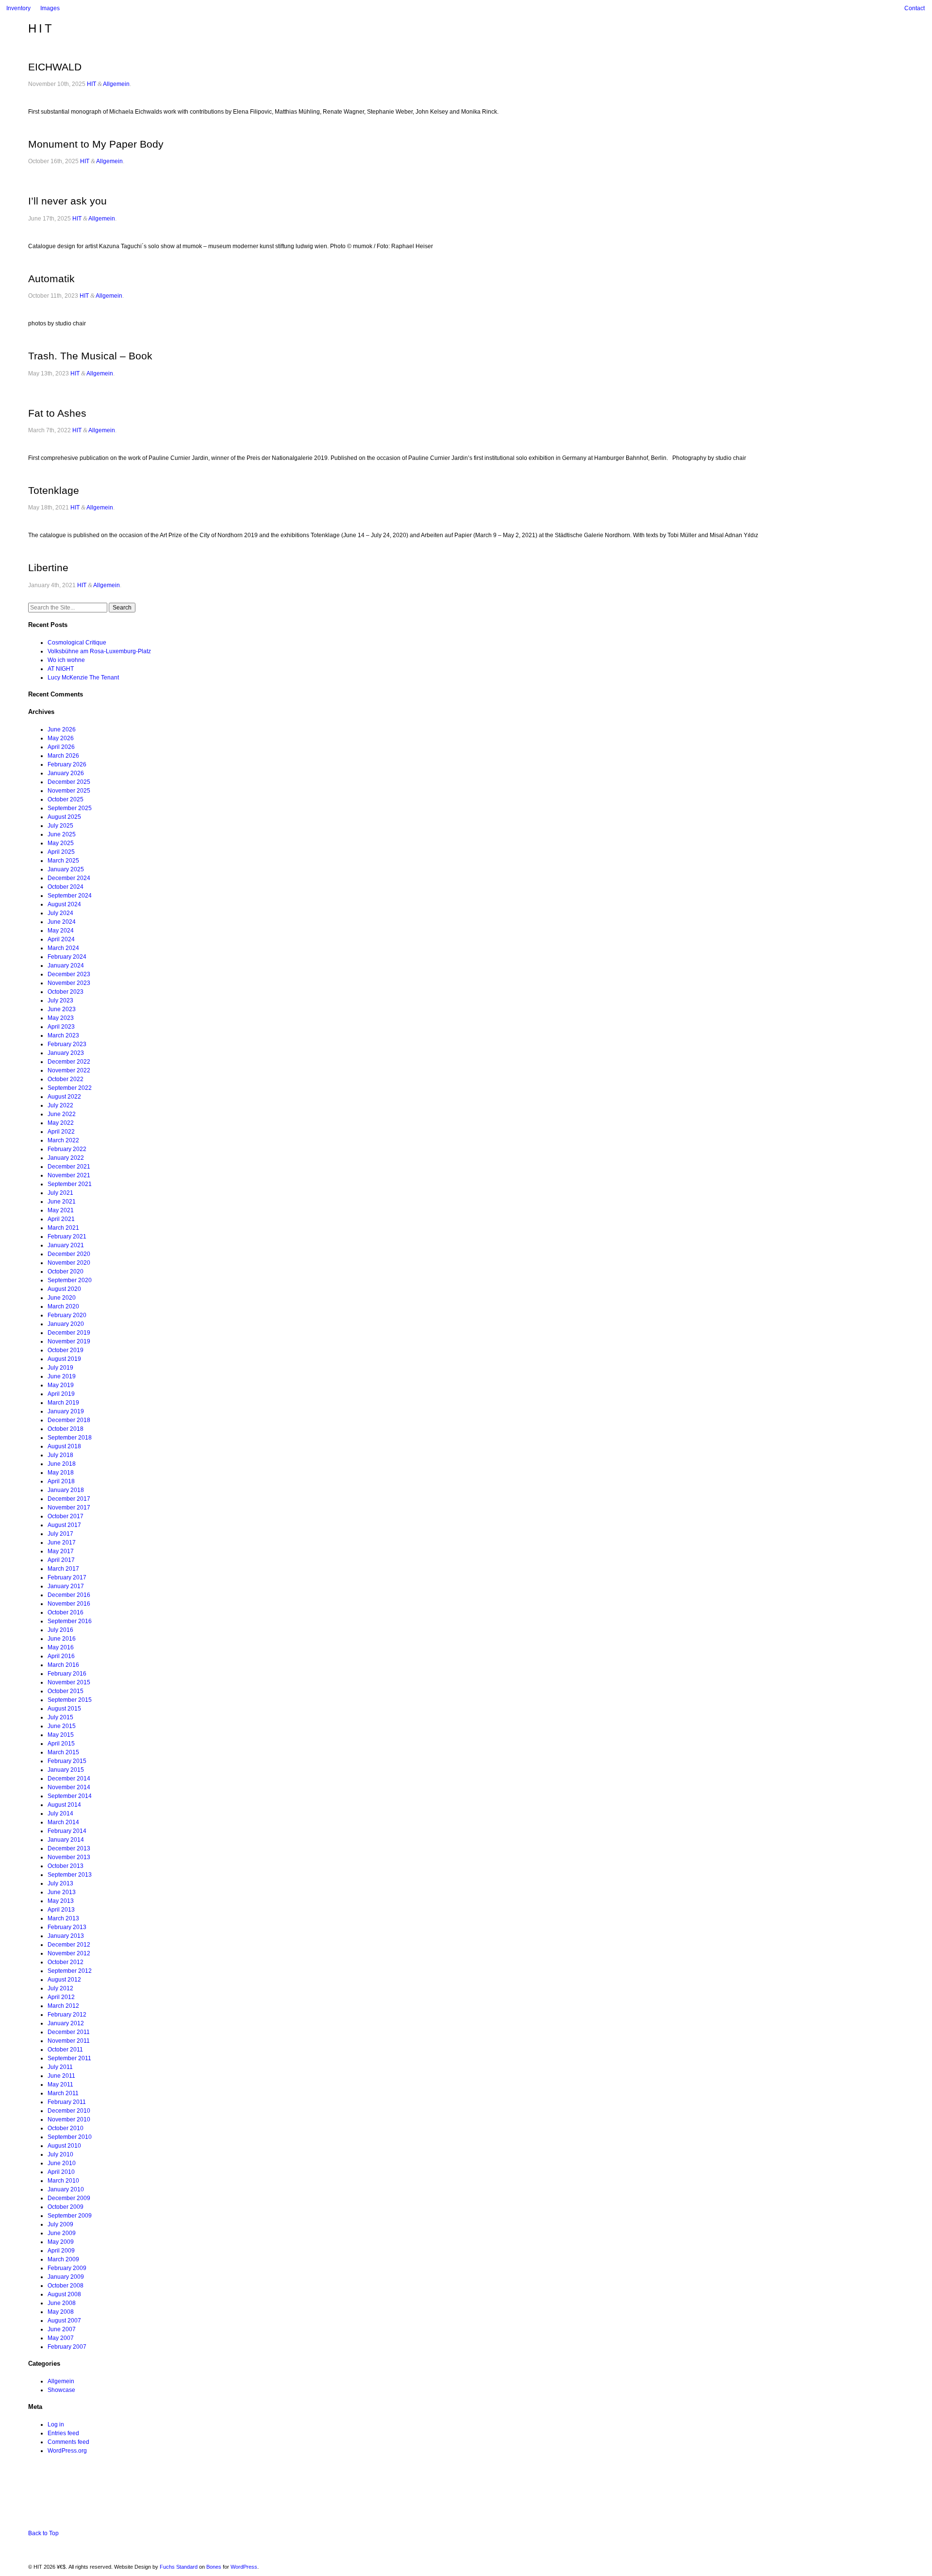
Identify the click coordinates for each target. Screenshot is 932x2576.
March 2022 (63, 1140)
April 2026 (61, 747)
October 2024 (66, 887)
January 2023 (66, 1053)
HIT (41, 28)
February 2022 (67, 1149)
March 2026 (63, 756)
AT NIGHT (61, 669)
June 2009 (62, 2233)
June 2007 (62, 2329)
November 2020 (69, 1263)
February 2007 (67, 2347)
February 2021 (67, 1237)
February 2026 (67, 764)
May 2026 (61, 738)
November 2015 (69, 1682)
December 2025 (69, 782)
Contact (915, 8)
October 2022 (66, 1079)
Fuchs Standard (179, 2567)
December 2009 (69, 2198)
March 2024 (63, 948)
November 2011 (69, 2041)
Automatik (51, 279)
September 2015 (70, 1700)
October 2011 (65, 2050)
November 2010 (69, 2119)
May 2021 (61, 1210)
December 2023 (69, 974)
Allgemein (116, 84)
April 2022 (61, 1132)
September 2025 (70, 808)
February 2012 (67, 2015)
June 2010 (62, 2163)
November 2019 (69, 1341)
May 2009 (61, 2242)
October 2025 (66, 799)
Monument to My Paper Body (96, 144)
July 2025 (60, 826)
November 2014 (69, 1787)
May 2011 (60, 2085)
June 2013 (62, 1892)
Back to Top (43, 2533)
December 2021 (69, 1167)
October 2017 (66, 1516)
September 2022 (70, 1088)
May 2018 (61, 1473)
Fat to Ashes (57, 413)
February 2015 (67, 1761)
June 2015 (62, 1726)
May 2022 (61, 1123)
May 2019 (61, 1385)
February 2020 (67, 1315)
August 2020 (64, 1289)
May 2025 (61, 843)
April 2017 (61, 1560)
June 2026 (62, 729)
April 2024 (61, 939)
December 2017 (69, 1499)
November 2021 (69, 1175)
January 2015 (66, 1770)
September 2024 (70, 896)
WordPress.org (67, 2451)
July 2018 (60, 1455)
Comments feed (68, 2442)
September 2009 (70, 2216)
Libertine (48, 568)
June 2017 (62, 1542)
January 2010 (66, 2189)
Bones (214, 2567)
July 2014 (60, 1813)
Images (50, 8)
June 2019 (62, 1376)
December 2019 (69, 1333)
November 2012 (69, 1953)
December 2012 (69, 1945)
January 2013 (66, 1936)
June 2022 (62, 1114)
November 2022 (69, 1070)
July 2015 (60, 1717)
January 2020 (66, 1324)
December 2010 (69, 2111)
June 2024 (62, 922)
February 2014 (67, 1831)
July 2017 (60, 1534)
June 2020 (62, 1298)
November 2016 (69, 1604)
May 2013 (61, 1901)
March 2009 (63, 2259)
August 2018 (64, 1446)
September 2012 (70, 1971)
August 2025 (64, 817)
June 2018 (62, 1464)
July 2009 (60, 2224)
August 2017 (64, 1525)
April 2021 (61, 1219)
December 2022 (69, 1062)
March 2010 (63, 2181)
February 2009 (67, 2268)
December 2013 (69, 1848)
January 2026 (66, 773)
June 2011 (61, 2076)
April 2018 (61, 1481)
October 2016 (66, 1612)
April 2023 (61, 1027)
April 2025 (61, 852)
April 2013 (61, 1910)
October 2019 (66, 1350)
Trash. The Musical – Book (90, 356)
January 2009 (66, 2277)
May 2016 (61, 1647)
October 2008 (66, 2286)
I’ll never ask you (67, 201)
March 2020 (63, 1306)
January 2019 (66, 1411)
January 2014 (66, 1840)
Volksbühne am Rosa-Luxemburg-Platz (99, 651)
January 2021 (66, 1245)
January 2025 (66, 869)
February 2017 (67, 1577)
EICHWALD (55, 67)
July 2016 (60, 1630)
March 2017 (63, 1569)
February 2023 (67, 1044)
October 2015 (66, 1691)
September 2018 (70, 1438)
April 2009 (61, 2251)
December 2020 (69, 1254)
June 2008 (62, 2303)
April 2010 (61, 2172)
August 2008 (64, 2294)
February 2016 (67, 1674)
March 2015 (63, 1752)
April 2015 (61, 1744)
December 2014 (69, 1779)
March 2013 (63, 1918)
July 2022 (60, 1105)
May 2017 (61, 1551)
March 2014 (63, 1822)
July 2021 (60, 1193)
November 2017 (69, 1508)
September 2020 (70, 1280)
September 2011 (69, 2058)
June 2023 (62, 1009)
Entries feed (63, 2433)
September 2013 (70, 1875)
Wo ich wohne (66, 660)
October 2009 (66, 2207)
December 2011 (69, 2032)
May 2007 (61, 2338)
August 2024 (64, 904)
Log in (56, 2424)
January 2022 (66, 1158)
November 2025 (69, 791)
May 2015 (61, 1735)
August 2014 (64, 1805)
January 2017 (66, 1586)
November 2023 (69, 983)
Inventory (18, 8)
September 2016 (70, 1621)
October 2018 (66, 1429)
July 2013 (60, 1883)
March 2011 (63, 2093)
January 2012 (66, 2023)
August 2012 (64, 1980)
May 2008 (61, 2312)
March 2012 (63, 2006)
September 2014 (70, 1796)
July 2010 (60, 2154)
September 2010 (70, 2137)
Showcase (61, 2390)
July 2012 (60, 1988)
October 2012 (66, 1962)
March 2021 (63, 1228)
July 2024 (60, 913)
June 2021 (62, 1202)
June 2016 (62, 1639)
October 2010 (66, 2128)
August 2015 (64, 1709)
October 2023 (66, 992)
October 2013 (66, 1866)
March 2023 (63, 1035)
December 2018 (69, 1420)
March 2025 (63, 861)
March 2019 (63, 1403)
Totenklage (54, 490)
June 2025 (62, 834)
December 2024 (69, 878)
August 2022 (64, 1097)
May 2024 (61, 931)
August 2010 (64, 2146)
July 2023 (60, 1000)
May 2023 (61, 1018)
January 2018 (66, 1490)
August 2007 (64, 2321)
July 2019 (60, 1368)
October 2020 (66, 1271)
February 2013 (67, 1927)
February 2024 (67, 957)
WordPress (244, 2567)
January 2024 (66, 966)
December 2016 (69, 1595)
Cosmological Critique (77, 643)
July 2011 (60, 2067)
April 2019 (61, 1394)
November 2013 (69, 1857)
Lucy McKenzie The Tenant (83, 678)
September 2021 (70, 1184)
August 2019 (64, 1359)
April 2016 (61, 1656)
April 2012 (61, 1997)
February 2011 (67, 2102)
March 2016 (63, 1665)
